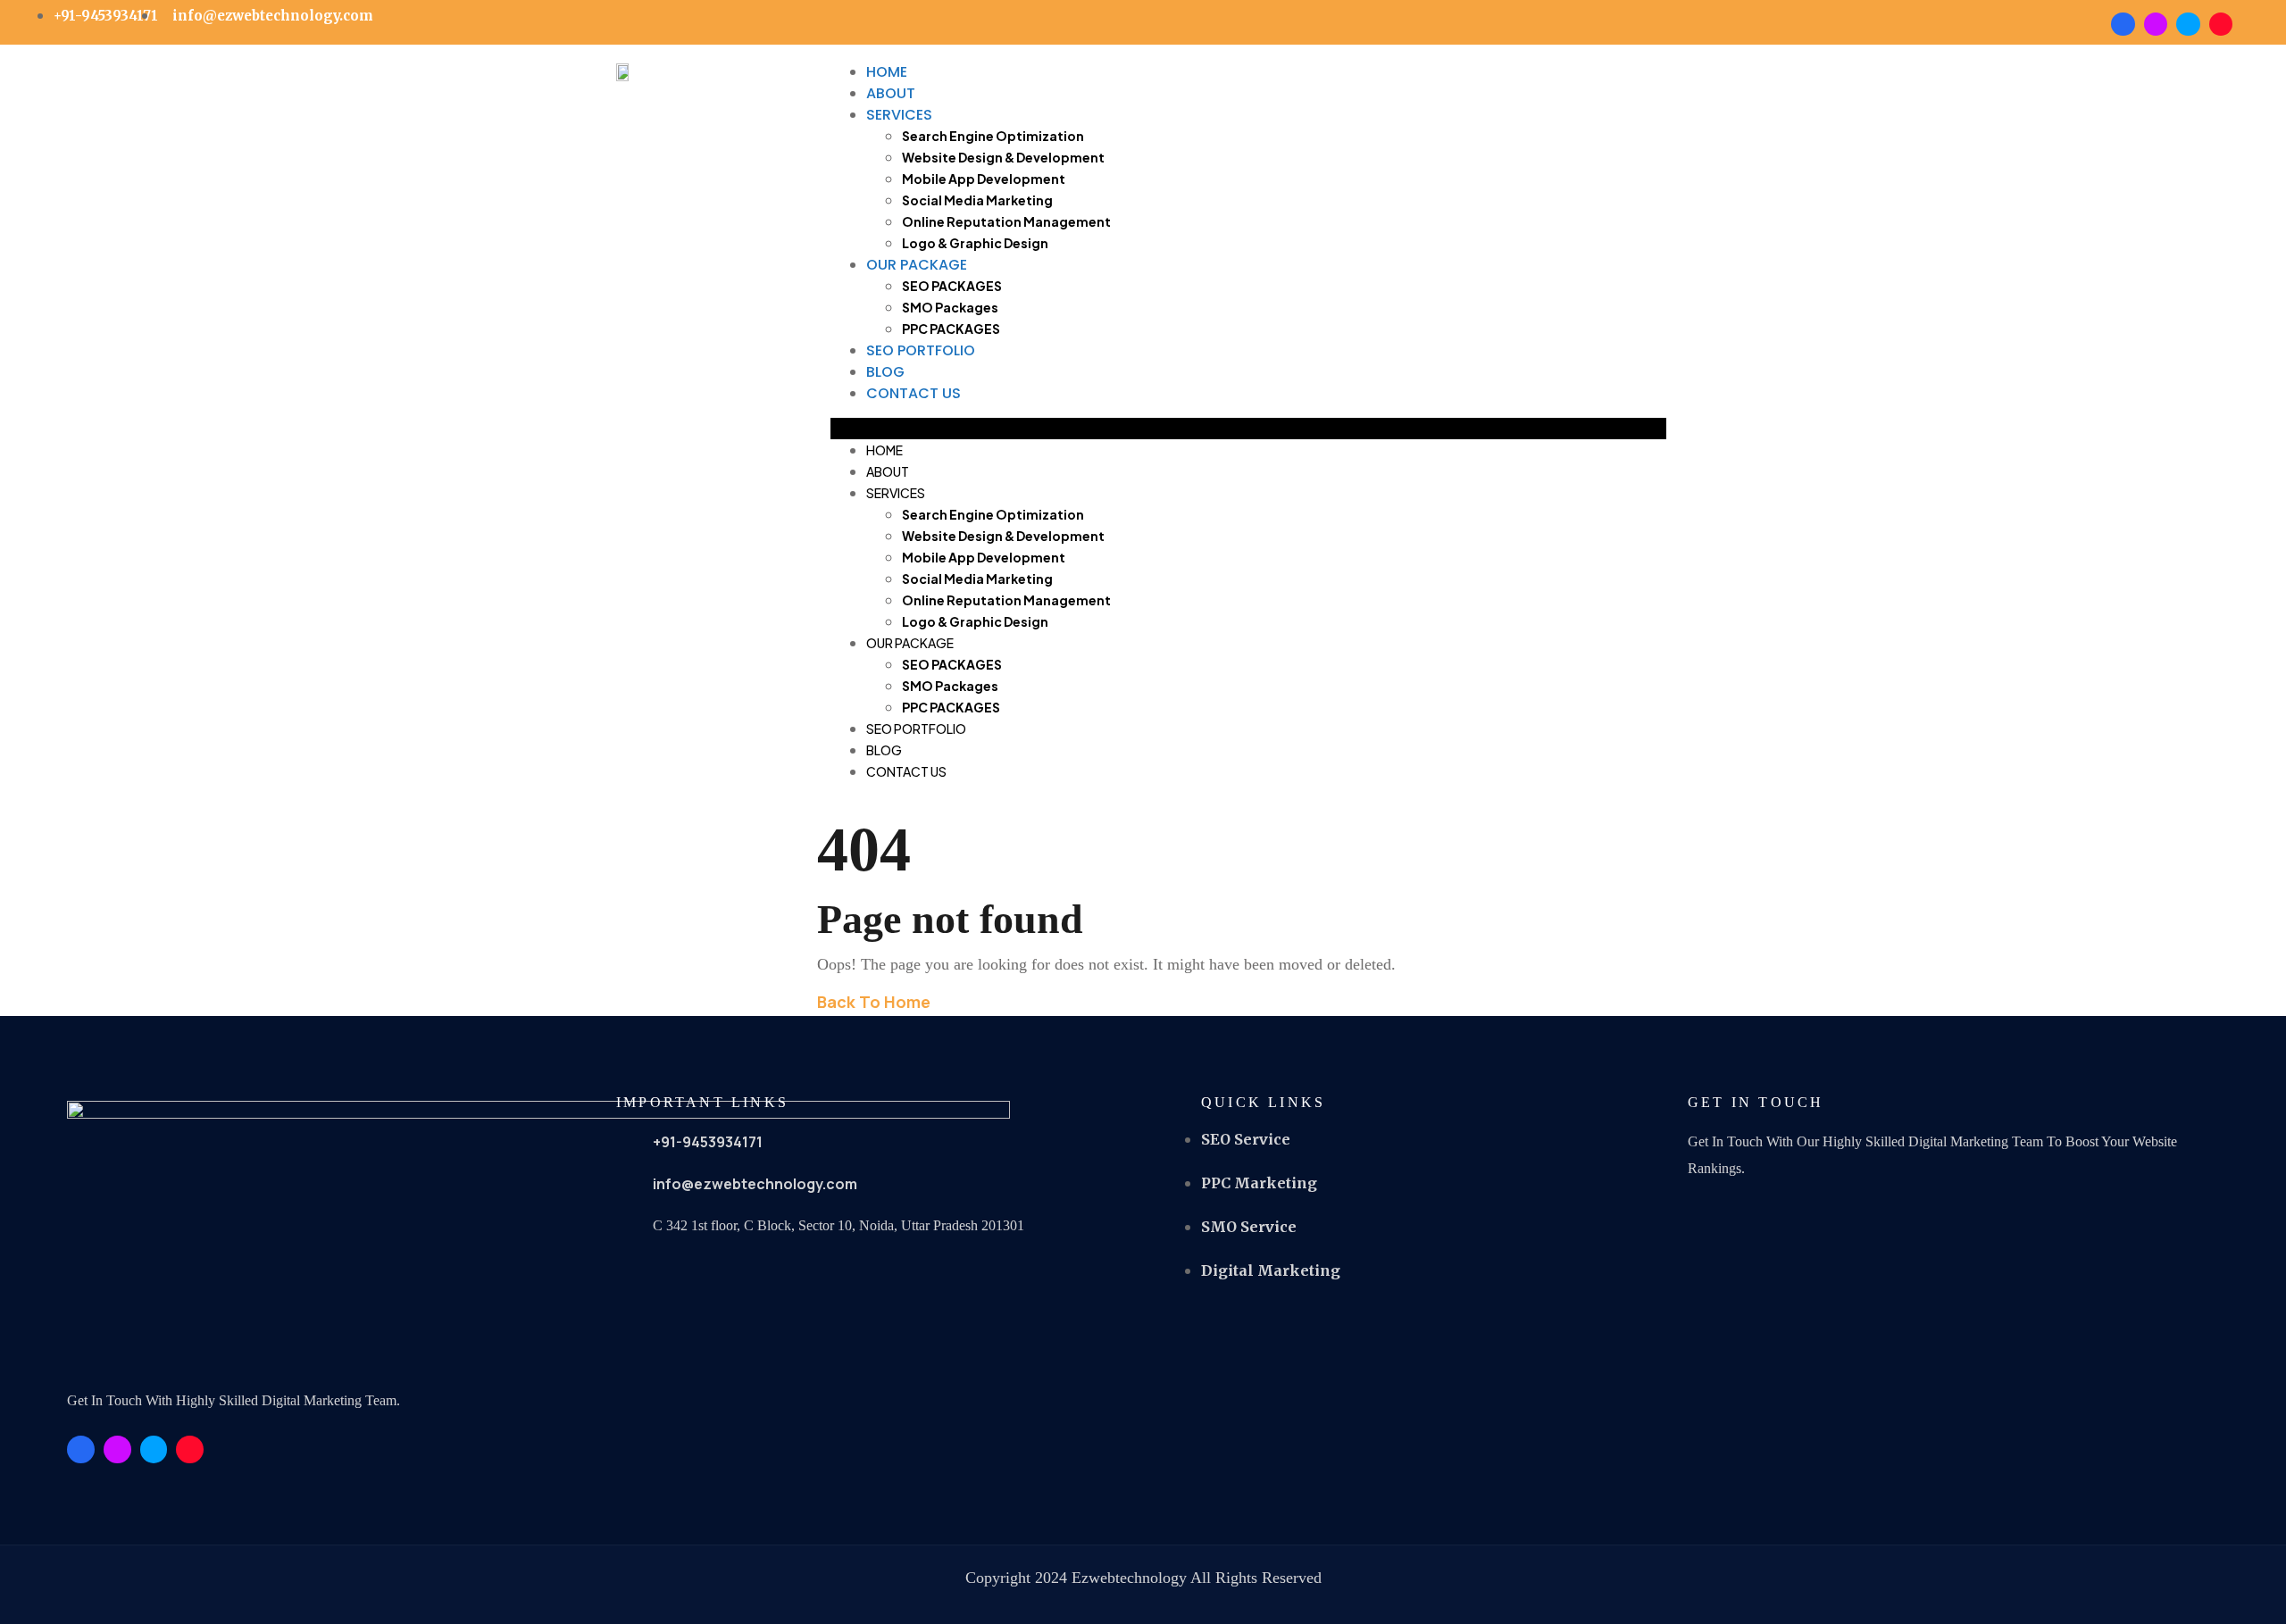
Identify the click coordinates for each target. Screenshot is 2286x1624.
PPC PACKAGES (951, 329)
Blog (885, 372)
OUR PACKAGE (917, 265)
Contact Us (914, 393)
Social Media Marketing (977, 200)
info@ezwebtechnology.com (755, 1184)
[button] (1248, 429)
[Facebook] (2123, 24)
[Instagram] (2221, 24)
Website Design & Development (1003, 157)
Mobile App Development (984, 179)
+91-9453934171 (708, 1142)
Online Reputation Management (1006, 221)
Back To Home (874, 1002)
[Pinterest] (2156, 24)
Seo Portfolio (921, 350)
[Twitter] (2188, 24)
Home (887, 72)
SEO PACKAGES (952, 286)
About (891, 93)
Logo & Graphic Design (975, 243)
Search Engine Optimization (993, 136)
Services (899, 115)
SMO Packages (950, 307)
